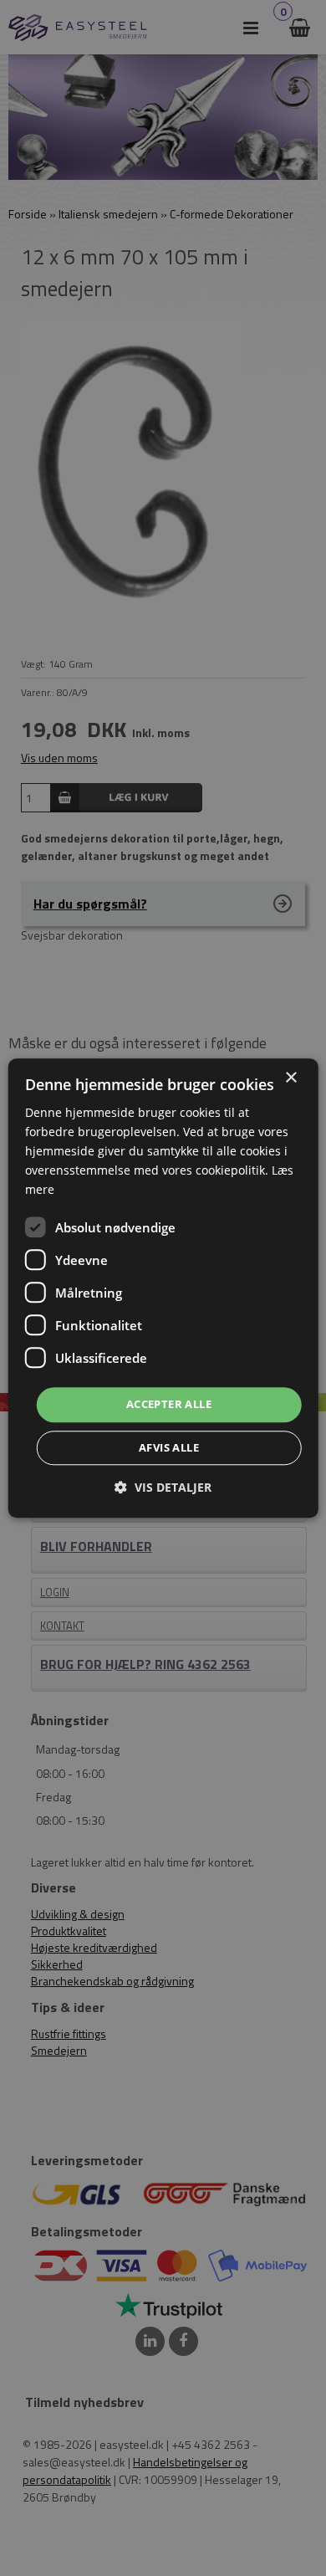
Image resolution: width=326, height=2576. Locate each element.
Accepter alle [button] (169, 1405)
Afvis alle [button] (169, 1447)
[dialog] (163, 1288)
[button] (163, 1487)
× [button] (290, 1078)
